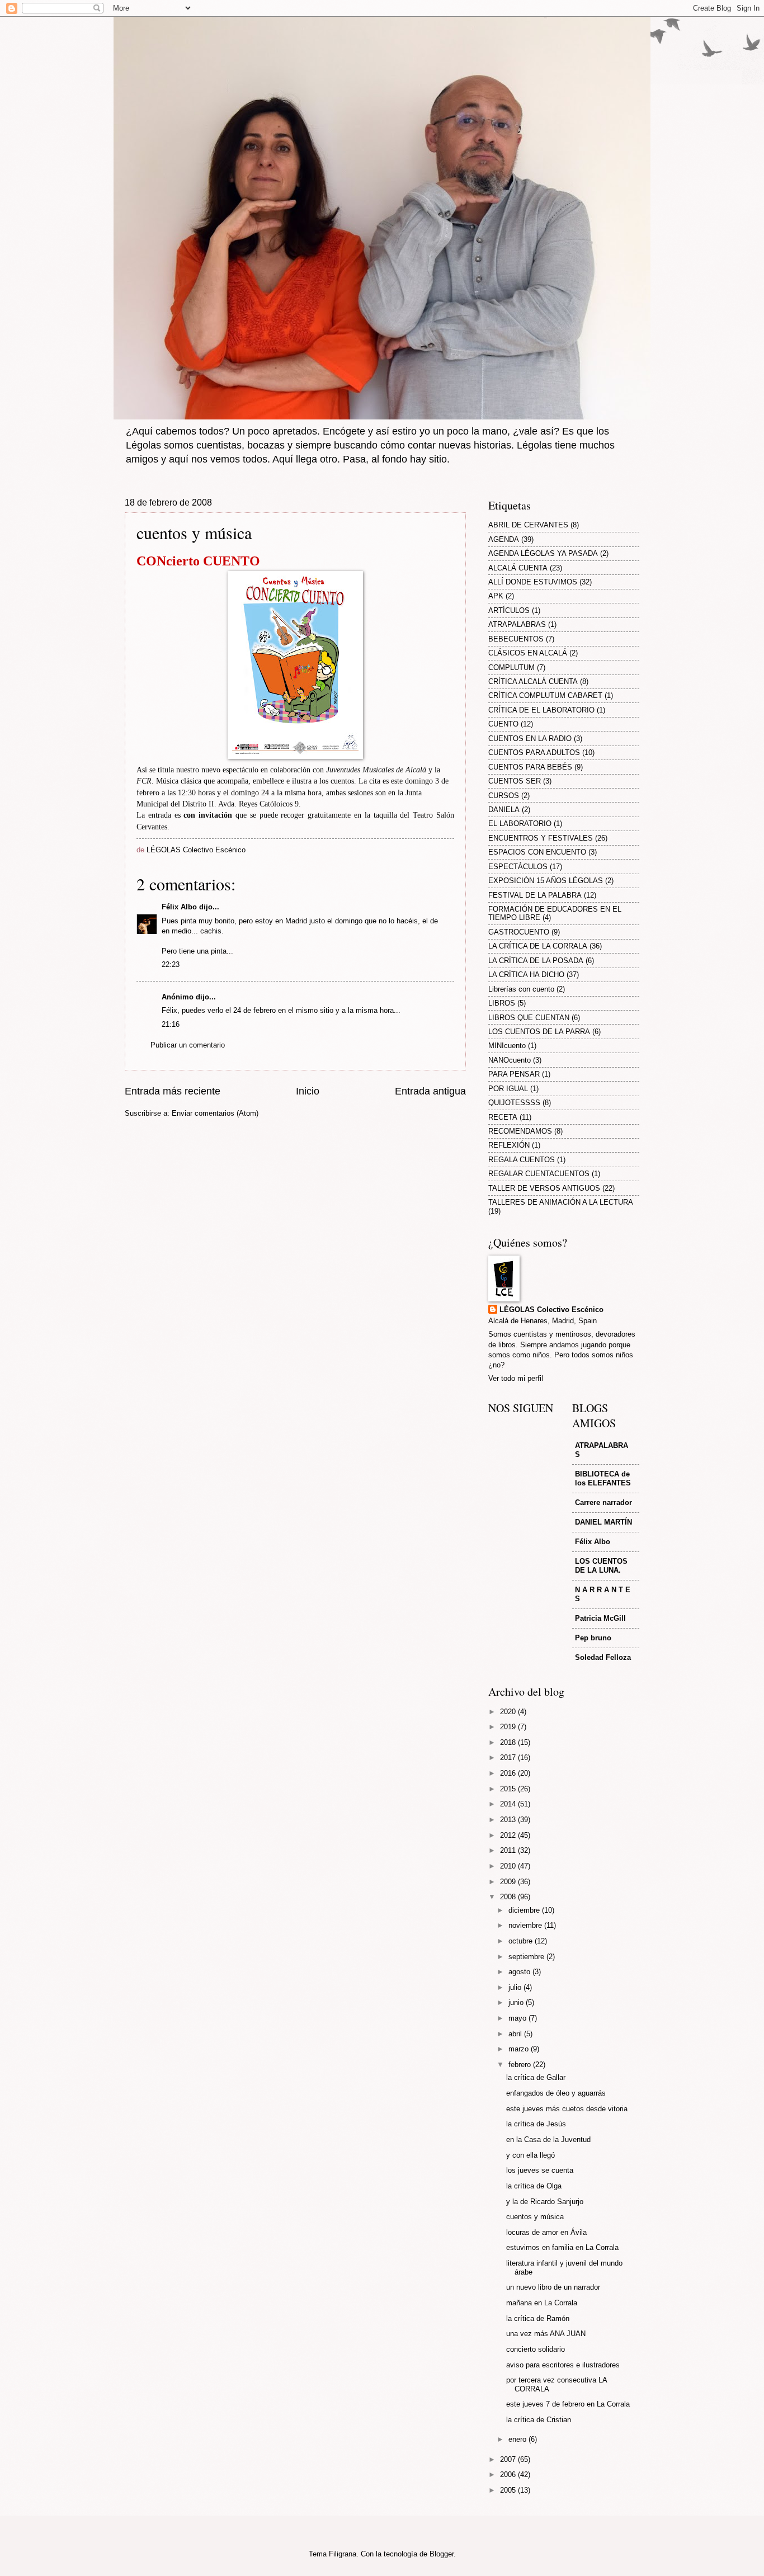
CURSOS (504, 796)
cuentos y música (535, 2217)
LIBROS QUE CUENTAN (529, 1018)
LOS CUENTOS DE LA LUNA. (601, 1566)
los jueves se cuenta (540, 2170)
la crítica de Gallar (536, 2077)
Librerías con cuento (521, 989)
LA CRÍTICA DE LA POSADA (536, 961)
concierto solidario (536, 2349)
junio (517, 2002)
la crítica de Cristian (539, 2420)
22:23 (171, 964)
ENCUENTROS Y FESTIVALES (541, 838)
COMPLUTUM (511, 667)
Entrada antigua (430, 1091)
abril (516, 2034)
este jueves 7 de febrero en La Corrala (568, 2404)
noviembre (526, 1925)
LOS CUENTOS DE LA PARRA (539, 1032)
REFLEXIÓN (509, 1145)
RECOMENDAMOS (520, 1131)
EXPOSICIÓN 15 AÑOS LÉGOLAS (546, 881)
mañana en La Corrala (542, 2303)
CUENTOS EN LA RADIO (530, 739)
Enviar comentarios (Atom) (215, 1113)
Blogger (442, 2554)
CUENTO (503, 724)
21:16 (171, 1024)
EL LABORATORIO (520, 824)
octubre (522, 1941)
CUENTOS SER (515, 781)
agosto (520, 1972)
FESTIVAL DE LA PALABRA (535, 895)
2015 (509, 1789)
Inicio (308, 1091)
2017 (509, 1758)
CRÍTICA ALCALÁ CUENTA (533, 681)
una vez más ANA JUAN (546, 2334)
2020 (509, 1712)
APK (496, 596)
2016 (509, 1773)
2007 (509, 2459)
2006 (509, 2474)
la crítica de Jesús (536, 2124)
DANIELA (504, 810)
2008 (509, 1897)
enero (518, 2439)
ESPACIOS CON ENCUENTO (537, 852)
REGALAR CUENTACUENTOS (539, 1174)
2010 (509, 1866)
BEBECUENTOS (516, 639)
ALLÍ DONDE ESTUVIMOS (533, 582)
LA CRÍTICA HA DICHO (526, 975)
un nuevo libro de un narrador (553, 2287)
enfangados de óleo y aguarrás (556, 2093)
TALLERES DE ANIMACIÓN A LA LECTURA (561, 1202)
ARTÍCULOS (509, 610)
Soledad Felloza (603, 1657)
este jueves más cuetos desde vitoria (567, 2109)
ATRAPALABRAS (517, 624)
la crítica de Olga (534, 2186)
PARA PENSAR (514, 1074)
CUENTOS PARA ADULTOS (534, 752)
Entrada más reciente (173, 1091)
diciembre (525, 1910)
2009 (509, 1882)
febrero (521, 2065)
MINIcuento (507, 1046)
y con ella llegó (530, 2155)
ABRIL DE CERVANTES (528, 525)
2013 (509, 1820)
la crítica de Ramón (538, 2318)
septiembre (527, 1957)
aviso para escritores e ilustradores (563, 2365)
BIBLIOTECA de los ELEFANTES (603, 1478)
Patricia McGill (600, 1618)
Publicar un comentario (188, 1045)
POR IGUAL (508, 1089)
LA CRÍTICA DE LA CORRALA (538, 946)
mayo (518, 2018)
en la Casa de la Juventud (548, 2139)
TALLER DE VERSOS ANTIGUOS (544, 1188)
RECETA (503, 1117)
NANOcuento (510, 1060)
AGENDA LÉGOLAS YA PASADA (543, 553)
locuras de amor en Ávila (546, 2232)
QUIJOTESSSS (514, 1103)
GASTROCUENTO (519, 932)
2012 (509, 1835)
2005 (509, 2490)
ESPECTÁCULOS (518, 867)
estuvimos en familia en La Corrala (562, 2247)
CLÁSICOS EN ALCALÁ (528, 653)
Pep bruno (593, 1638)
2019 (509, 1727)
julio (516, 1987)
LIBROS (502, 1003)
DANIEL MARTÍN (603, 1522)
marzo (520, 2049)
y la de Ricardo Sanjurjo (545, 2202)
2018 (509, 1742)
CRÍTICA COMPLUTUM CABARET (545, 695)
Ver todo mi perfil (516, 1378)
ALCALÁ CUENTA (518, 568)
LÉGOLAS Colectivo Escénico (551, 1310)
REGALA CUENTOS (522, 1160)
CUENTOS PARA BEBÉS (530, 767)
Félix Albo (179, 907)
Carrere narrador (603, 1502)
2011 (509, 1850)
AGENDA (504, 539)
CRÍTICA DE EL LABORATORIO (541, 710)
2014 (509, 1804)
